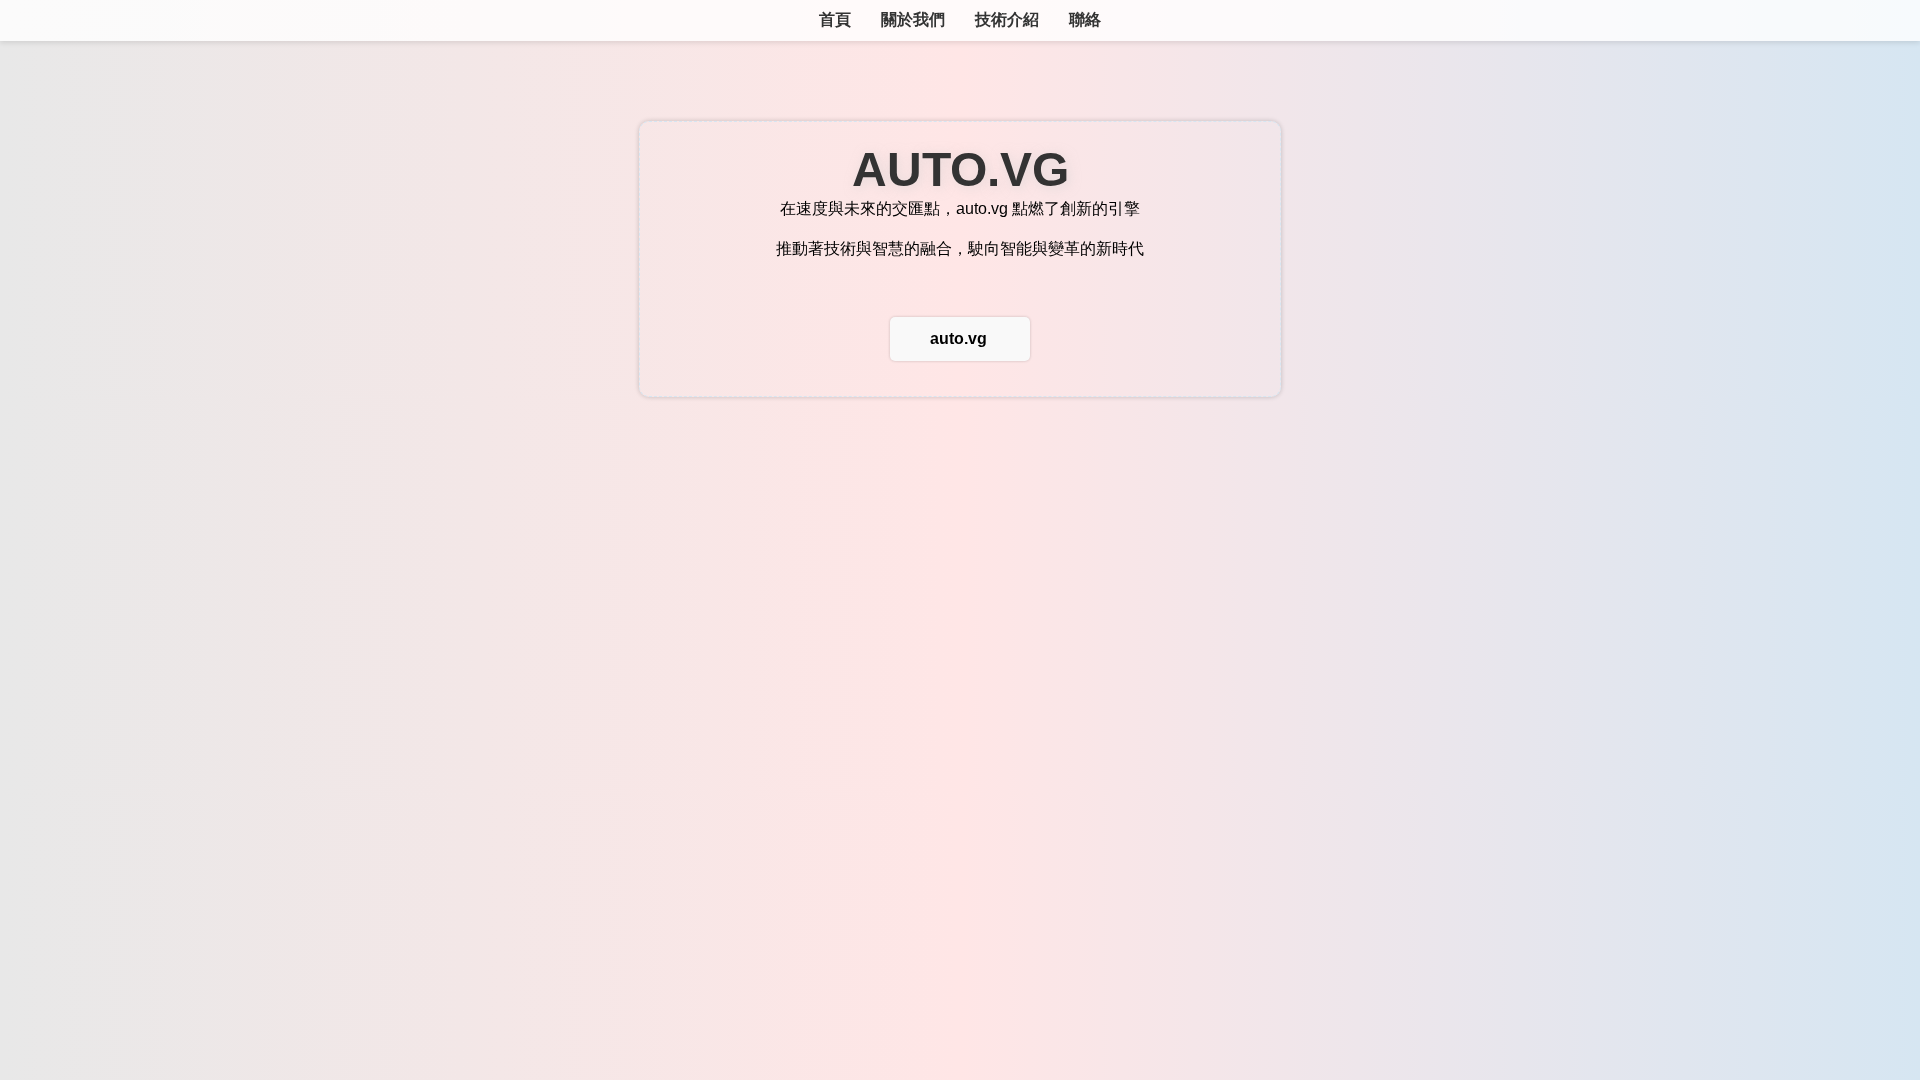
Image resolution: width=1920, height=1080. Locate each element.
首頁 (835, 19)
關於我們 (913, 19)
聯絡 (1085, 19)
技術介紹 (1007, 19)
